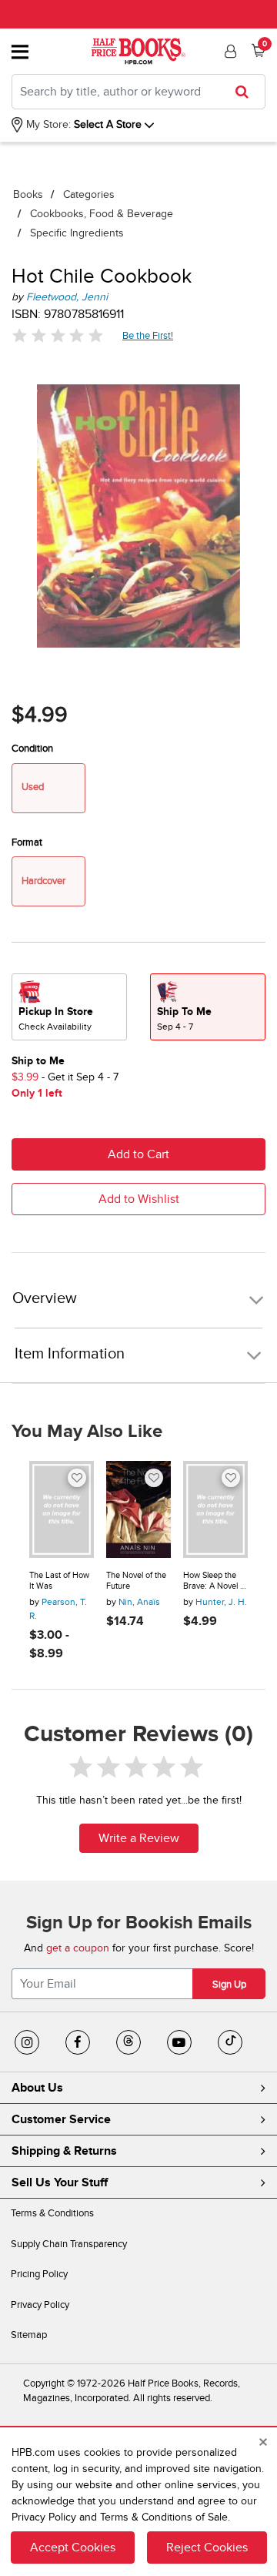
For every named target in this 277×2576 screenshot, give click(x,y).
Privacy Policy (40, 2305)
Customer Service (61, 2119)
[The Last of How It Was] (62, 1509)
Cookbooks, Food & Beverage (102, 214)
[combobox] (138, 92)
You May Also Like (87, 1432)
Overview (45, 1299)
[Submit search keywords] (247, 92)
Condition (32, 749)
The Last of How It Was (59, 1581)
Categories (89, 194)
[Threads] (128, 2042)
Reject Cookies (207, 2548)
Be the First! (148, 335)
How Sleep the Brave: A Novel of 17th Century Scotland (215, 1581)
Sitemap (29, 2335)
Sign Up (229, 1985)
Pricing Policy (39, 2274)
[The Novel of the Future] (138, 1509)
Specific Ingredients (77, 233)
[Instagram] (27, 2042)
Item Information (70, 1354)
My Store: (47, 124)
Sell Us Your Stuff (60, 2182)
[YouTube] (179, 2042)
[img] (58, 335)
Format (27, 842)
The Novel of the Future (136, 1581)
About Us (37, 2088)
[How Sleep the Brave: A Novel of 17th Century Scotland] (215, 1509)
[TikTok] (230, 2042)
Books (28, 194)
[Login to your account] (229, 52)
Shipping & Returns (64, 2151)
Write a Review (139, 1838)
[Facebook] (78, 2042)
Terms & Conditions (52, 2213)
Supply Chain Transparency (69, 2244)
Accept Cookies (73, 2548)
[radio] (69, 1007)
